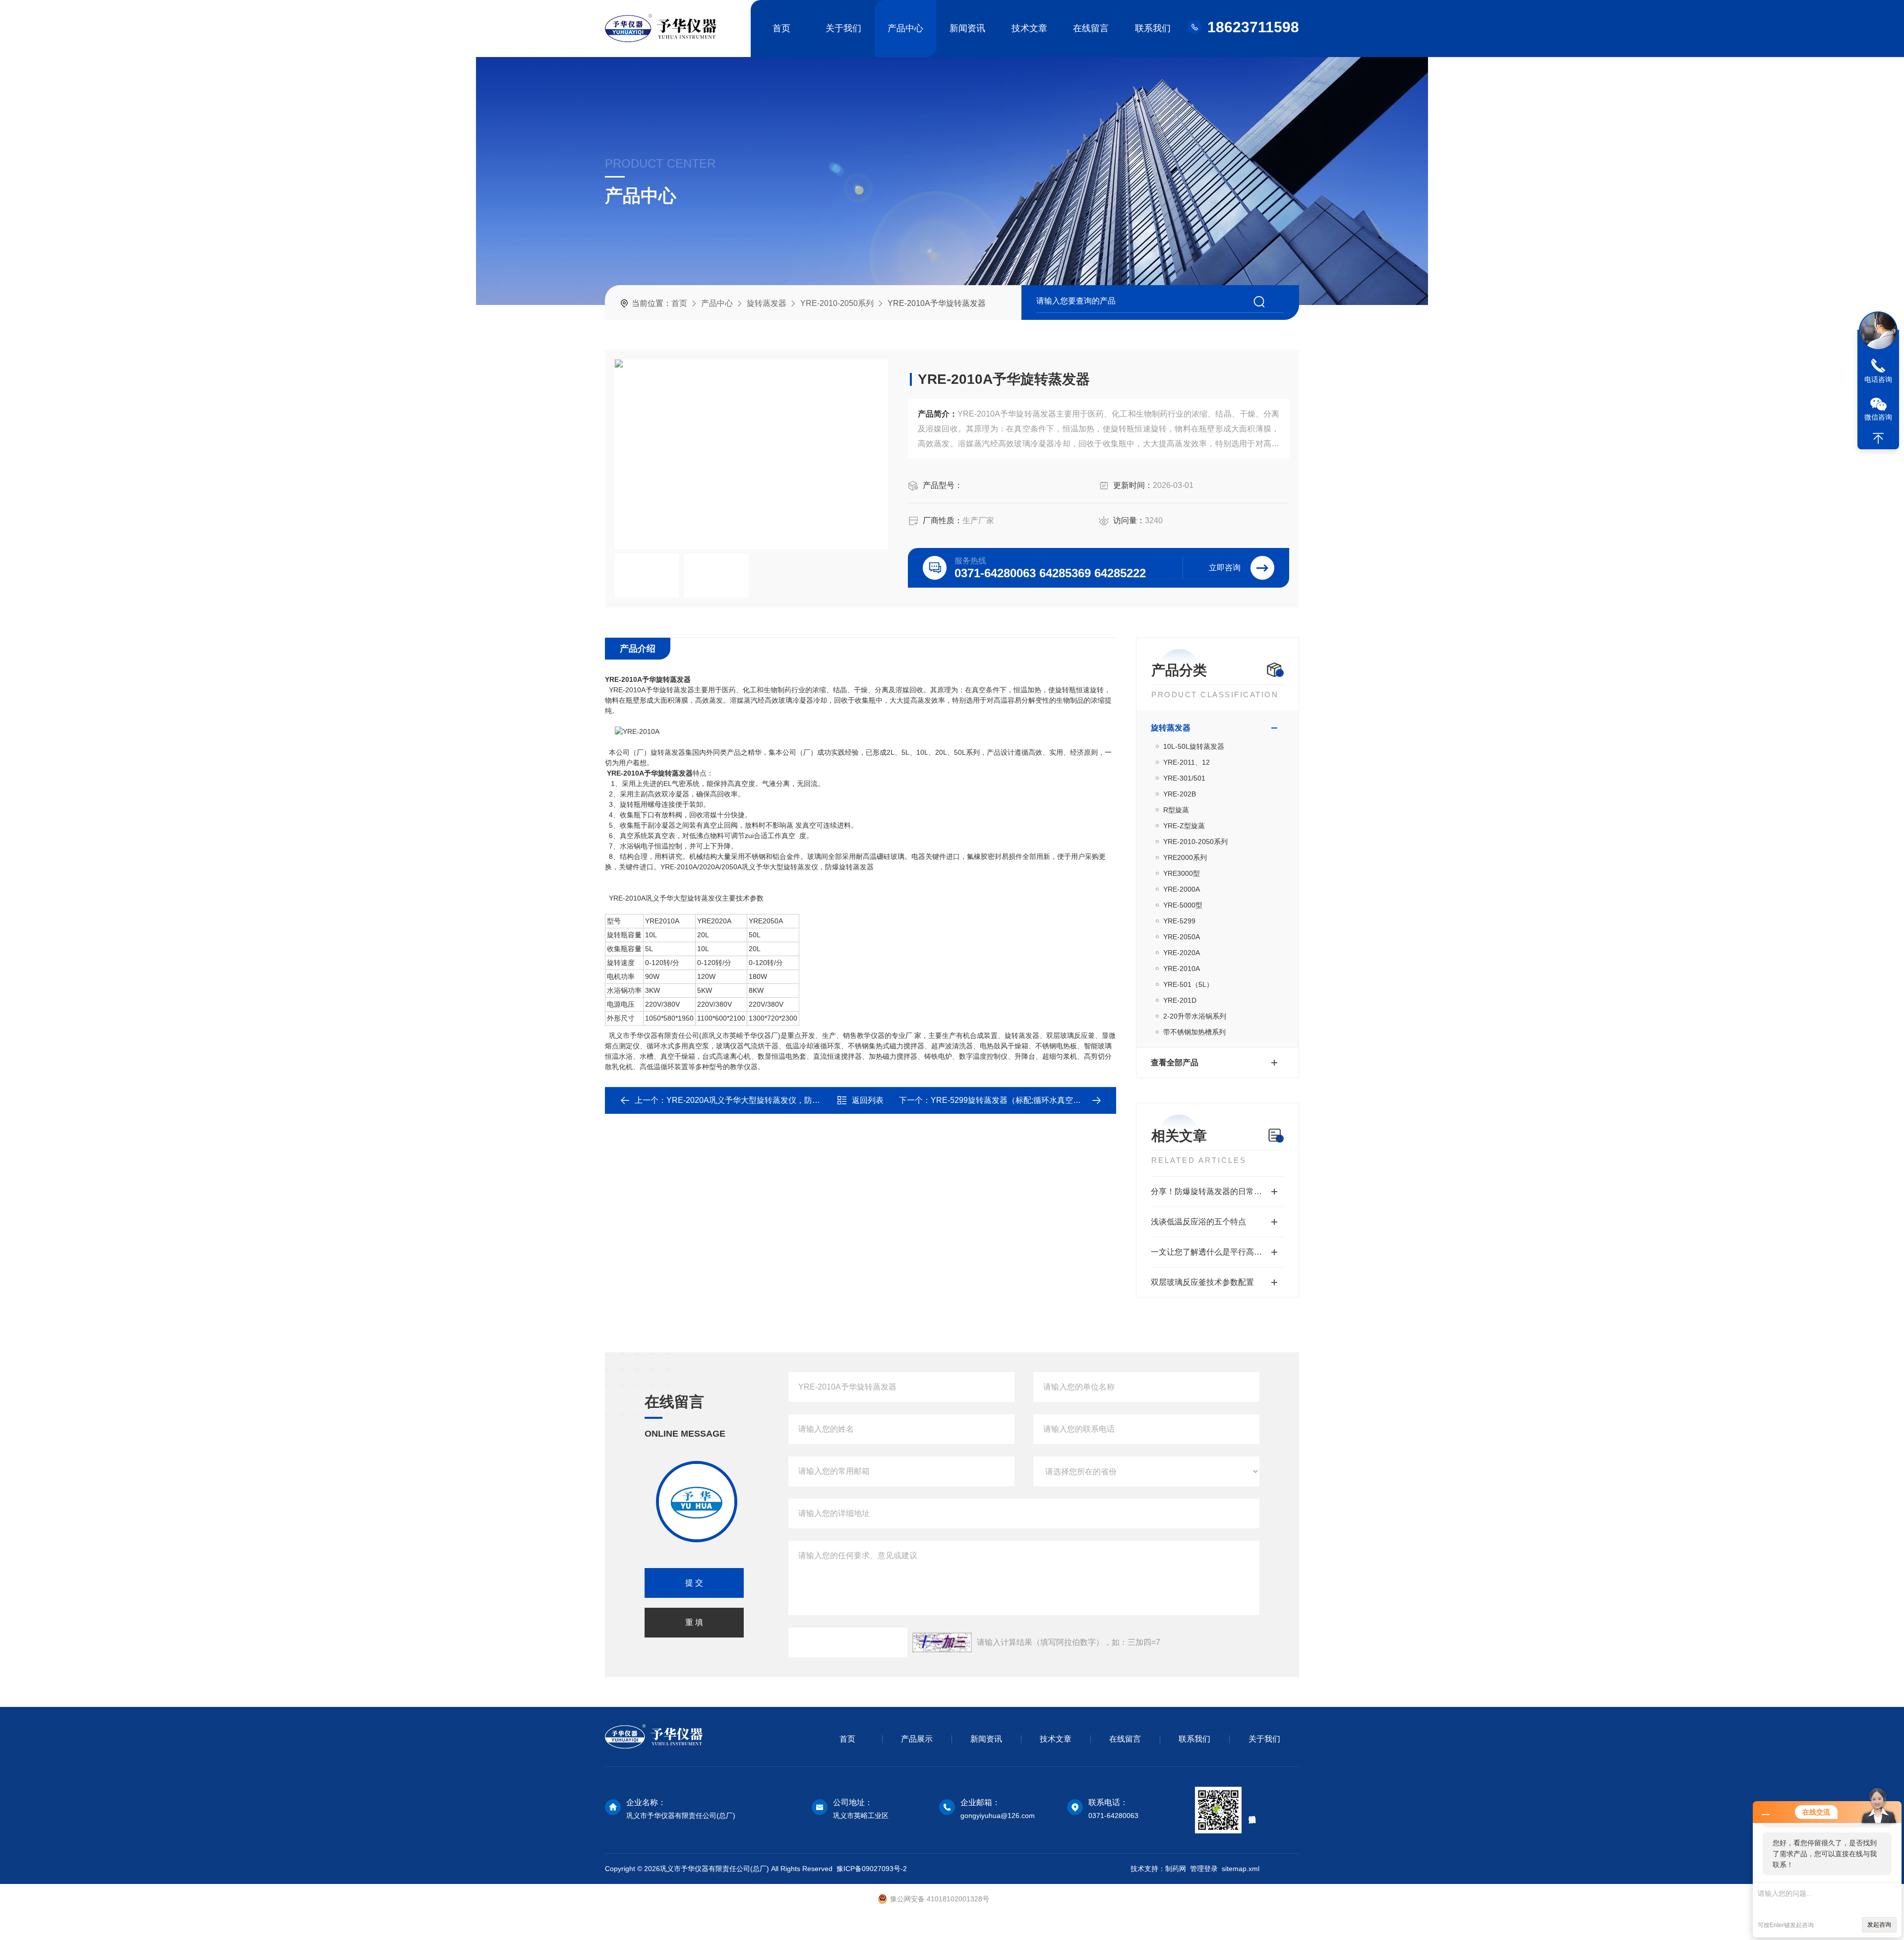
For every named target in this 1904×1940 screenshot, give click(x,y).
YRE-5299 (1179, 921)
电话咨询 (1878, 379)
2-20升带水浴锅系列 (1195, 1016)
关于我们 (843, 28)
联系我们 (1153, 28)
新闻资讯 (967, 28)
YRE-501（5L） (1188, 984)
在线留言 (1091, 28)
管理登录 (1204, 1869)
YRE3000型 (1182, 873)
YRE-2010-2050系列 (837, 303)
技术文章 (1029, 28)
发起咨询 (1879, 1925)
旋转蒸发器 (767, 303)
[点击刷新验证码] (942, 1642)
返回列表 (868, 1100)
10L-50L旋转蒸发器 (1194, 746)
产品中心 (905, 28)
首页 (781, 28)
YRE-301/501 (1184, 778)
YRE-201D (1180, 1000)
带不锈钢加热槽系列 (1194, 1032)
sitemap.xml (1241, 1869)
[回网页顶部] (1878, 438)
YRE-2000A (1182, 889)
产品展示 (917, 1739)
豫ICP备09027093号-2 (872, 1869)
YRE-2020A (1182, 953)
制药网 (1176, 1869)
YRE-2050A (1182, 937)
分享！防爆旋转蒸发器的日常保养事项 (1218, 1191)
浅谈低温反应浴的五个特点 (1198, 1222)
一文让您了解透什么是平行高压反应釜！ (1218, 1252)
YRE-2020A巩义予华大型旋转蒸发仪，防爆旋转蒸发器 (763, 1100)
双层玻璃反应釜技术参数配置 (1202, 1282)
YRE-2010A (1182, 969)
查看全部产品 (1175, 1062)
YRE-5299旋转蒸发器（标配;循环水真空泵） (1010, 1100)
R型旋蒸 (1176, 810)
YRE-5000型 (1183, 905)
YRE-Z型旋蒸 (1184, 826)
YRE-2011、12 (1187, 762)
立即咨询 (1225, 568)
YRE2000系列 (1185, 857)
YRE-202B (1180, 794)
